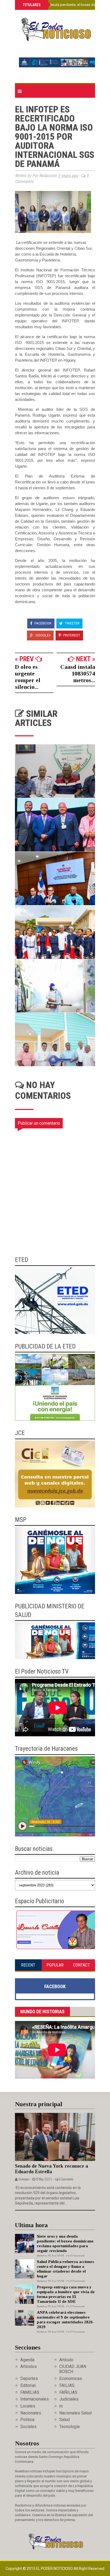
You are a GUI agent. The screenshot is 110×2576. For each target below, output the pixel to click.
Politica (27, 2420)
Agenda (27, 2360)
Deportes (29, 2378)
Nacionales (31, 2413)
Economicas (71, 2378)
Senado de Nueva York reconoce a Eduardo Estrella (52, 2169)
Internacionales (35, 2399)
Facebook (43, 623)
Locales (28, 2406)
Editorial (28, 2385)
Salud (64, 2420)
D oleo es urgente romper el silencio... (28, 677)
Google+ (43, 635)
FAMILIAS (30, 2392)
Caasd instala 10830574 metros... (78, 673)
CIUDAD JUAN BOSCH (73, 2369)
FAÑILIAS (68, 2392)
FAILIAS (67, 2385)
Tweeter (72, 623)
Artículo (66, 2360)
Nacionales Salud (75, 2413)
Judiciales (69, 2399)
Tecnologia (69, 2427)
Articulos (29, 2366)
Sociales (28, 2427)
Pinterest (71, 635)
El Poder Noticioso (55, 2569)
